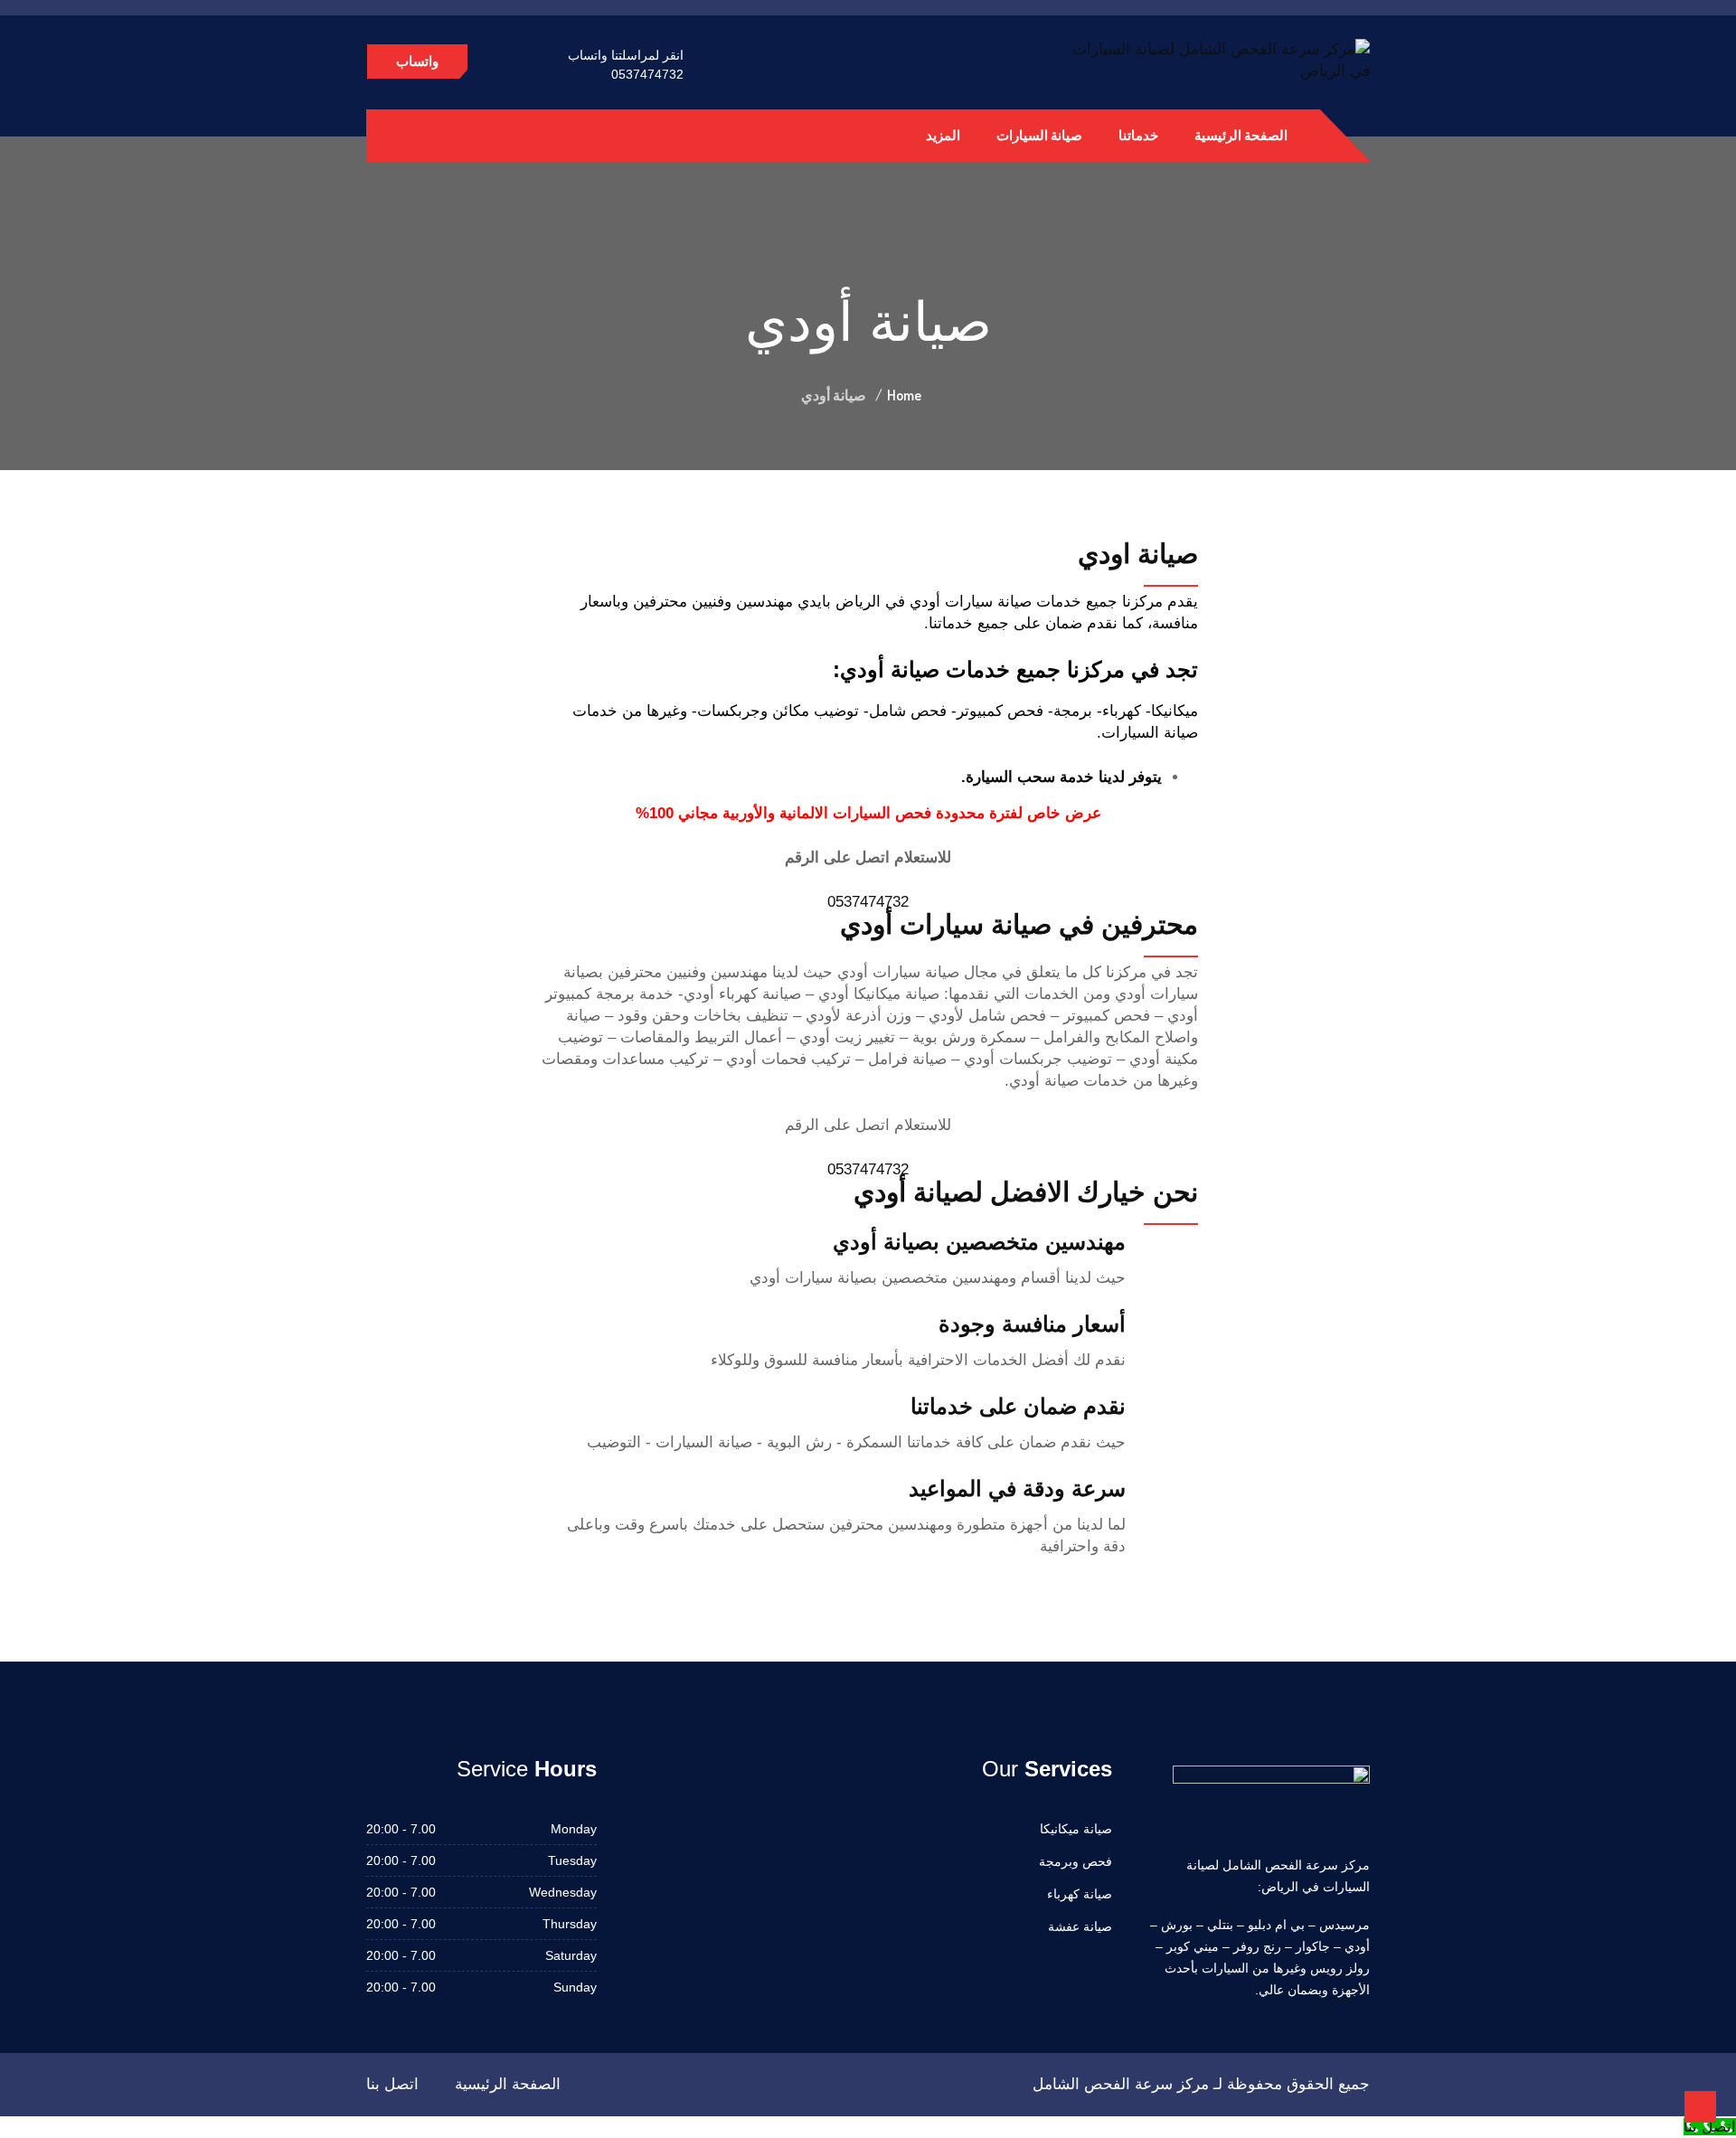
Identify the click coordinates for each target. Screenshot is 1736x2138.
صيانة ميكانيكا (1076, 1829)
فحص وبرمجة (1076, 1861)
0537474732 (647, 74)
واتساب (417, 61)
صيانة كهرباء (1080, 1894)
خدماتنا (1138, 135)
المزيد (943, 135)
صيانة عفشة (1080, 1926)
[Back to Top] (1700, 2107)
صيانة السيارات (1039, 135)
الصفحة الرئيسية (1241, 135)
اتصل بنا (392, 2084)
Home (904, 395)
